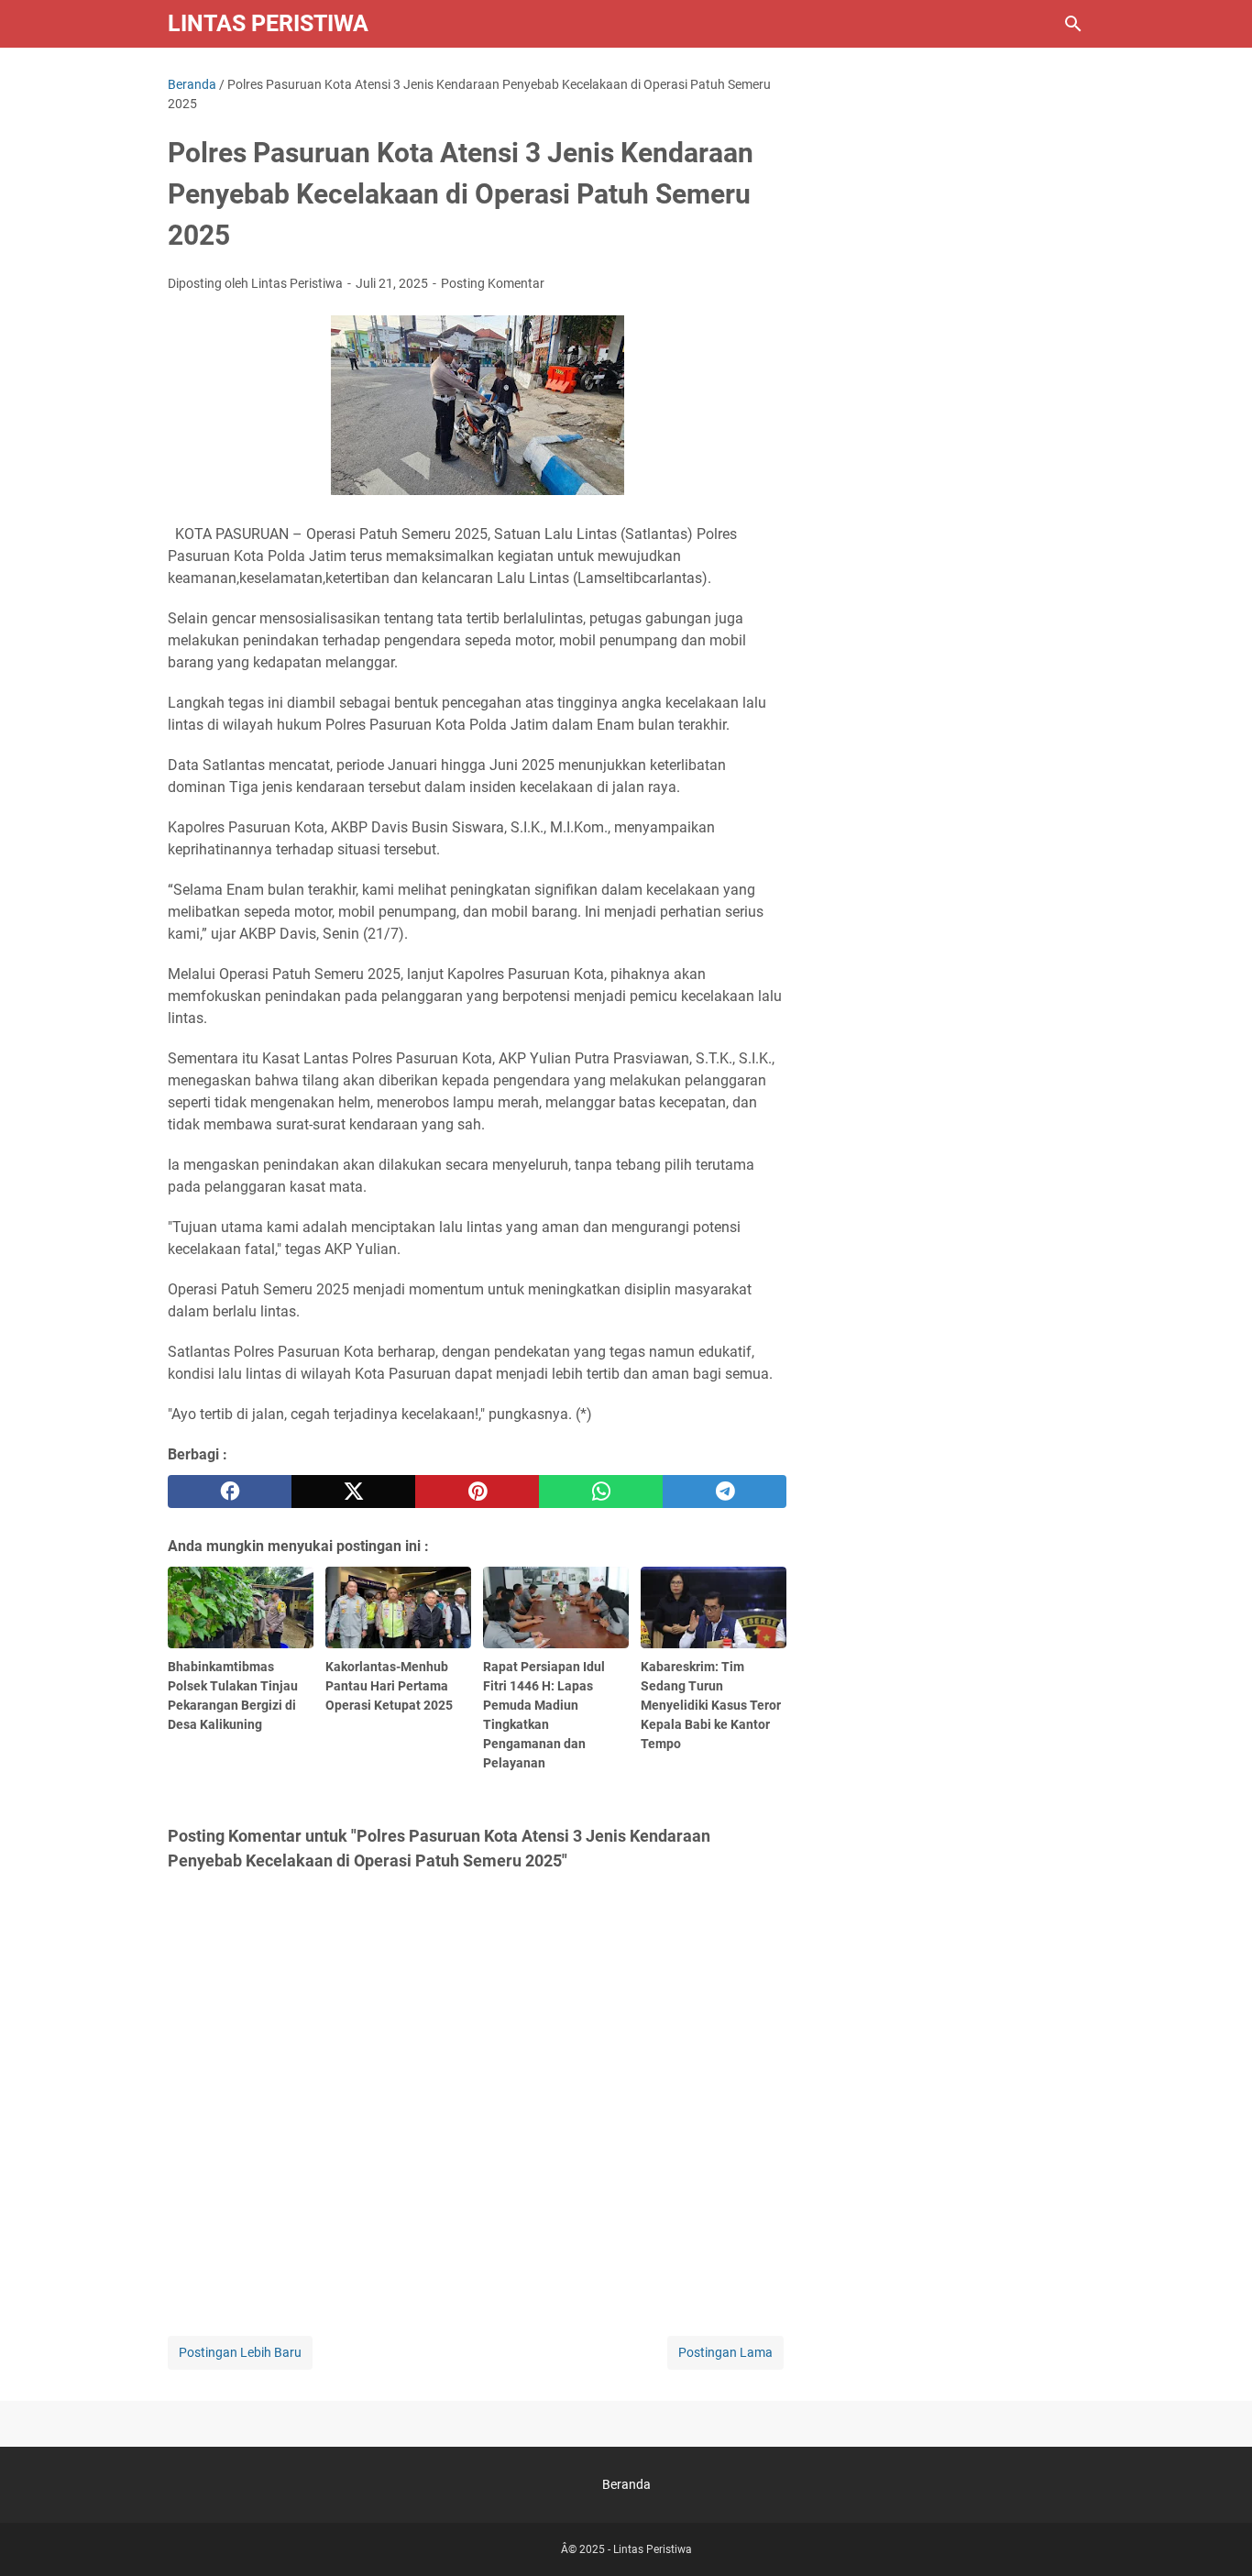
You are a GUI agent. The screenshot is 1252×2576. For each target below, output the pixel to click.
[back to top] (1215, 2535)
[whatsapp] (601, 1492)
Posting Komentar (493, 283)
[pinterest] (477, 1492)
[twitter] (353, 1492)
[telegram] (725, 1492)
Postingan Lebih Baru (240, 2352)
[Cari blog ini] (1073, 24)
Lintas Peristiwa (268, 23)
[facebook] (230, 1492)
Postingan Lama (725, 2352)
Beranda (626, 2484)
